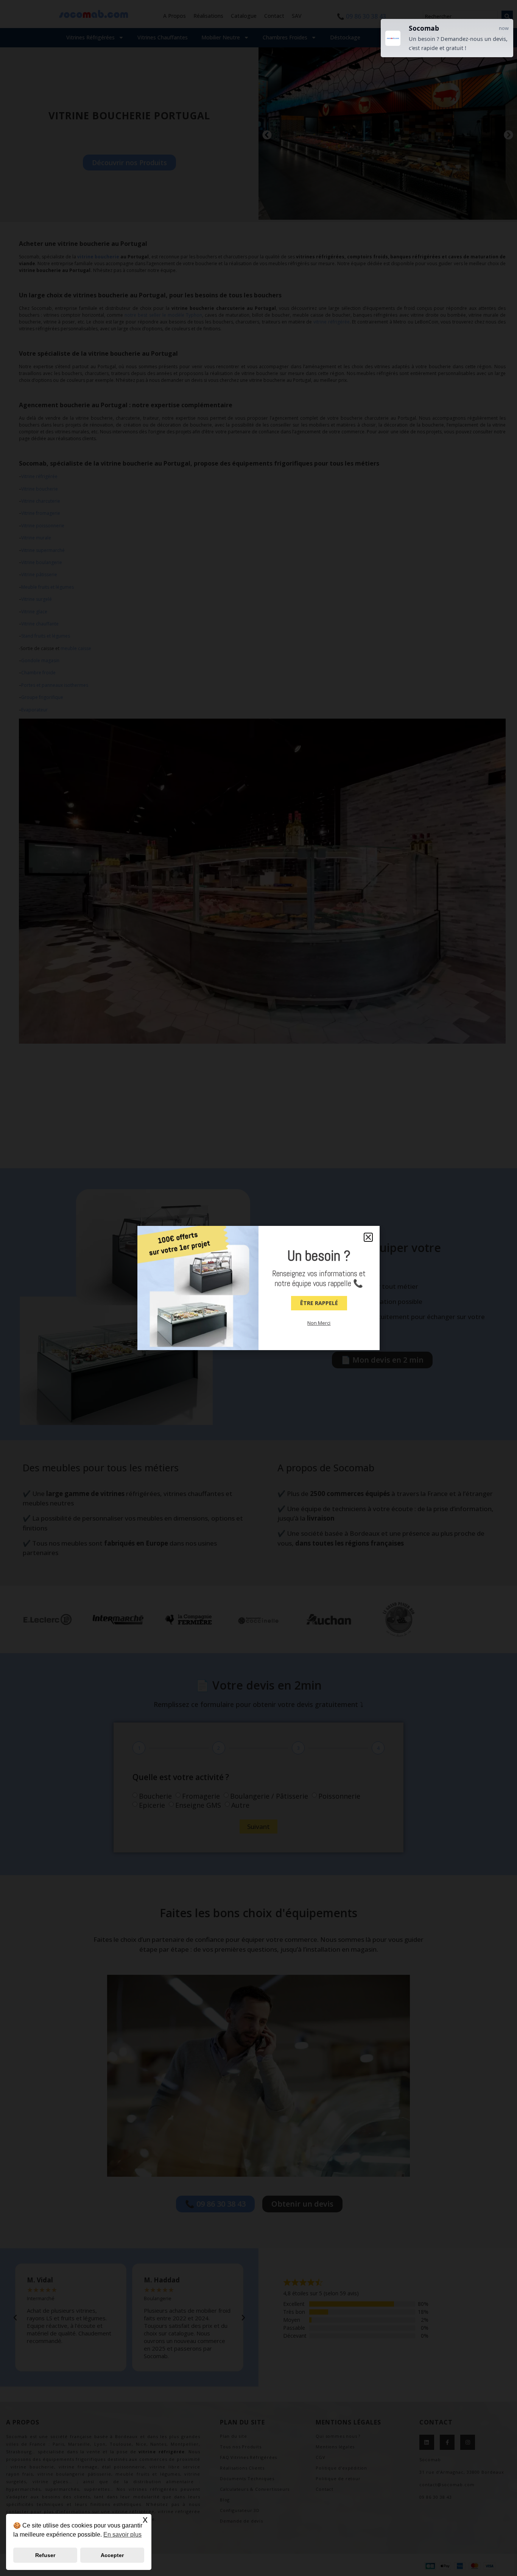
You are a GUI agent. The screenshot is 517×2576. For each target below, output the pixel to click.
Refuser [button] (45, 2555)
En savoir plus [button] (122, 2535)
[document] (258, 1288)
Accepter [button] (112, 2555)
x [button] (145, 2519)
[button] (368, 1237)
